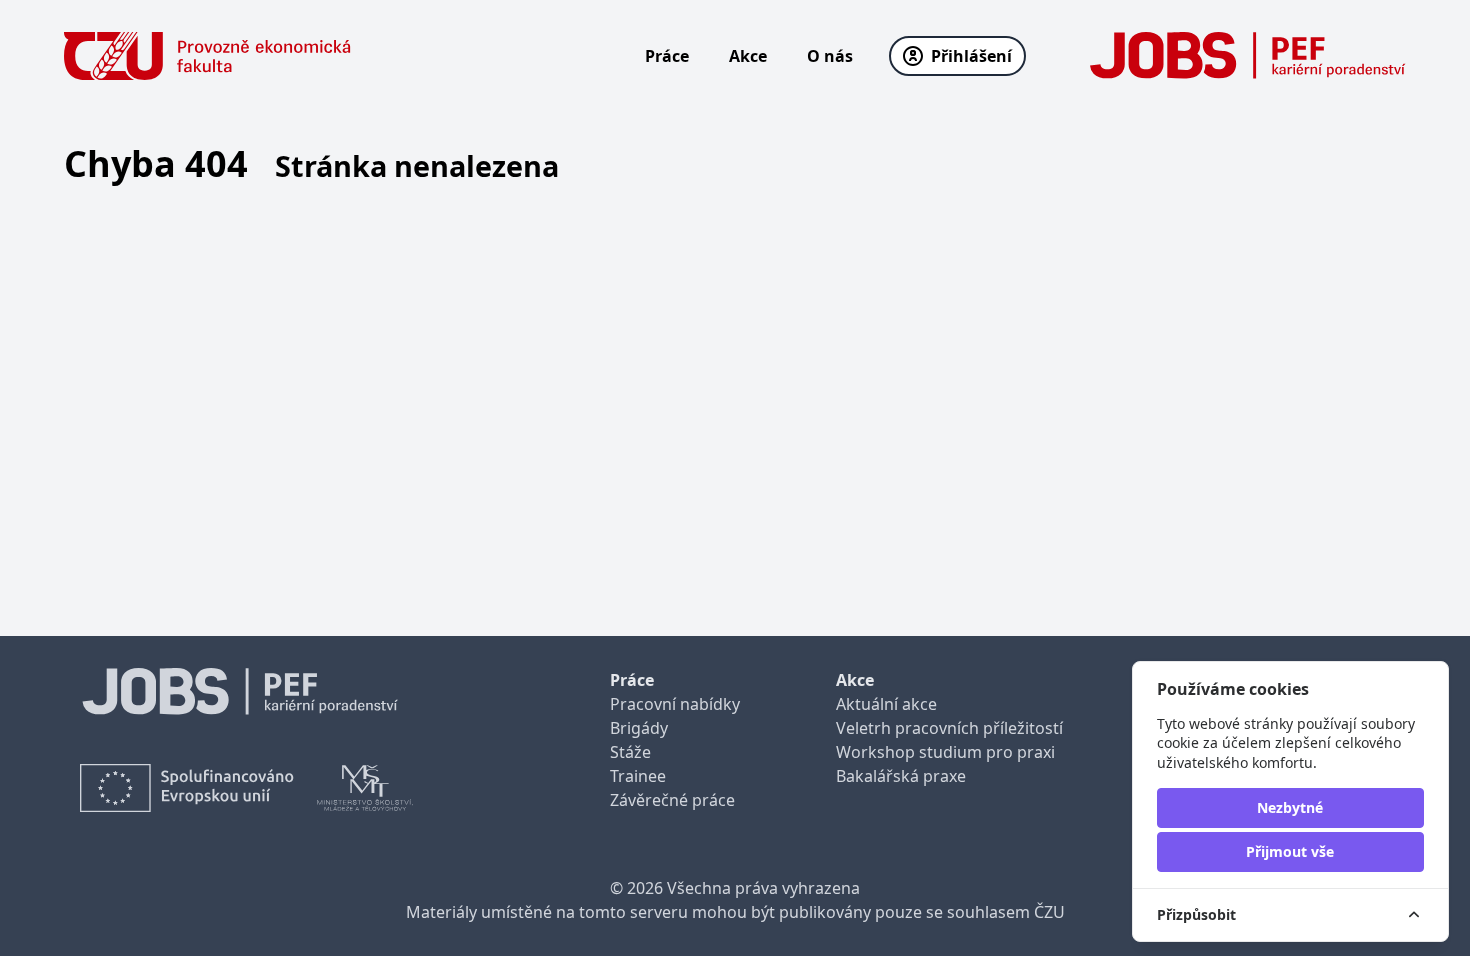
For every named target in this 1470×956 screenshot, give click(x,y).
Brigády (639, 728)
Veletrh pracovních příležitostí (949, 728)
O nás (830, 56)
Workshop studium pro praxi (945, 752)
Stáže (630, 752)
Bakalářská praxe (901, 776)
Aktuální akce (886, 704)
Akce (748, 56)
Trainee (638, 776)
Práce (667, 56)
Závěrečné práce (672, 800)
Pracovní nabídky (675, 704)
